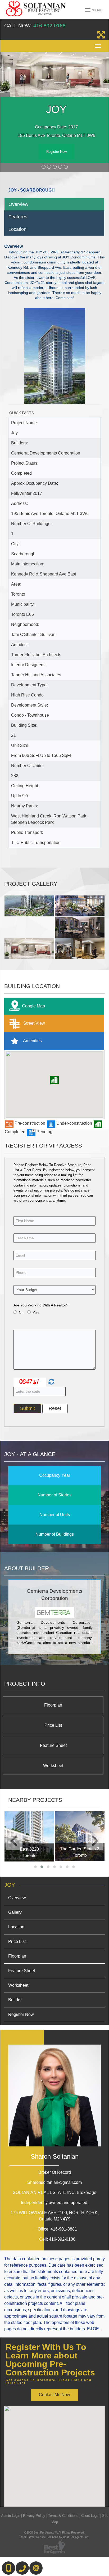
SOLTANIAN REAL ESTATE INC (54, 2192)
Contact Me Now (54, 2395)
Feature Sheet (53, 1745)
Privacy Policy (34, 2516)
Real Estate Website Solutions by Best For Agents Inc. (54, 2537)
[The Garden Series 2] (80, 1836)
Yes (36, 1313)
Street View (34, 1023)
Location (17, 229)
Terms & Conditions (63, 2516)
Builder (15, 2000)
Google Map (33, 1006)
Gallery (15, 1912)
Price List (53, 1725)
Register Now (56, 152)
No (21, 1313)
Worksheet (53, 1766)
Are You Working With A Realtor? (41, 1305)
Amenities (32, 1041)
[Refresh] (51, 1382)
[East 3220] (29, 1836)
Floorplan (53, 1705)
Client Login (90, 2516)
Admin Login (11, 2516)
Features (18, 217)
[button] (54, 1080)
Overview (18, 204)
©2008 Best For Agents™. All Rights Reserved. (54, 2532)
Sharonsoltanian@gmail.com (54, 2182)
